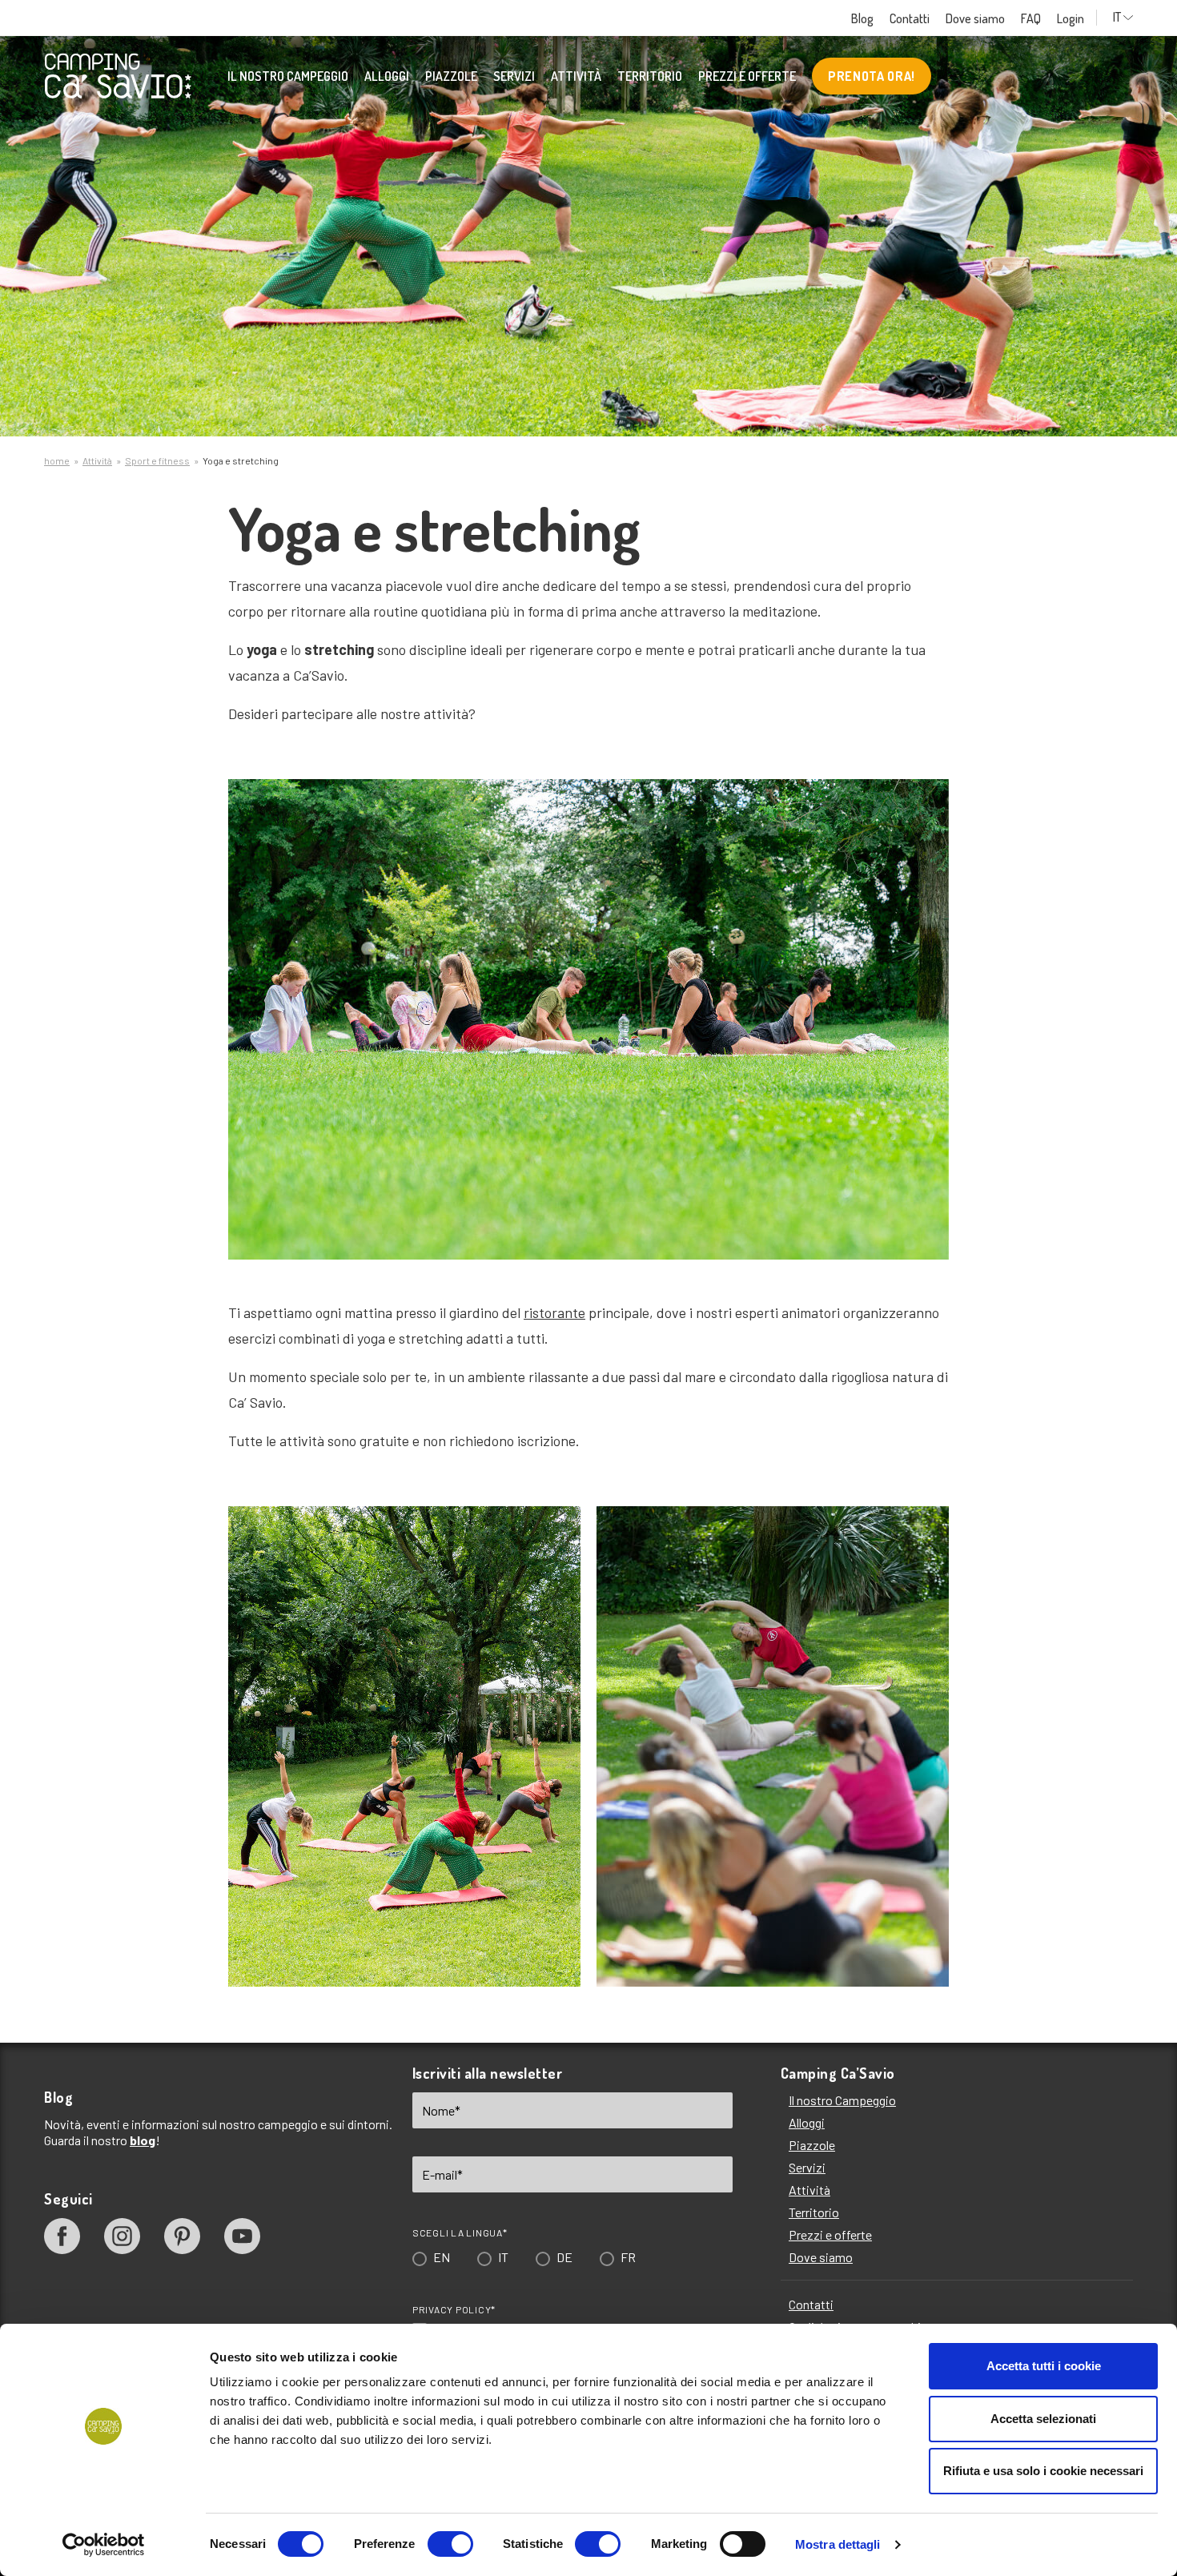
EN (434, 1371)
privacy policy (520, 1444)
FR (621, 1371)
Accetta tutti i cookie (1044, 2366)
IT (496, 1371)
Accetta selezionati (1043, 2419)
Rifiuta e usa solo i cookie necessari (1043, 2471)
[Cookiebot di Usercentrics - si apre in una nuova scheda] (104, 2545)
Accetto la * (494, 1445)
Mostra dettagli (838, 2544)
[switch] (450, 2544)
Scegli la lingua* (453, 1347)
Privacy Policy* (447, 1424)
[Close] (815, 1045)
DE (557, 1371)
